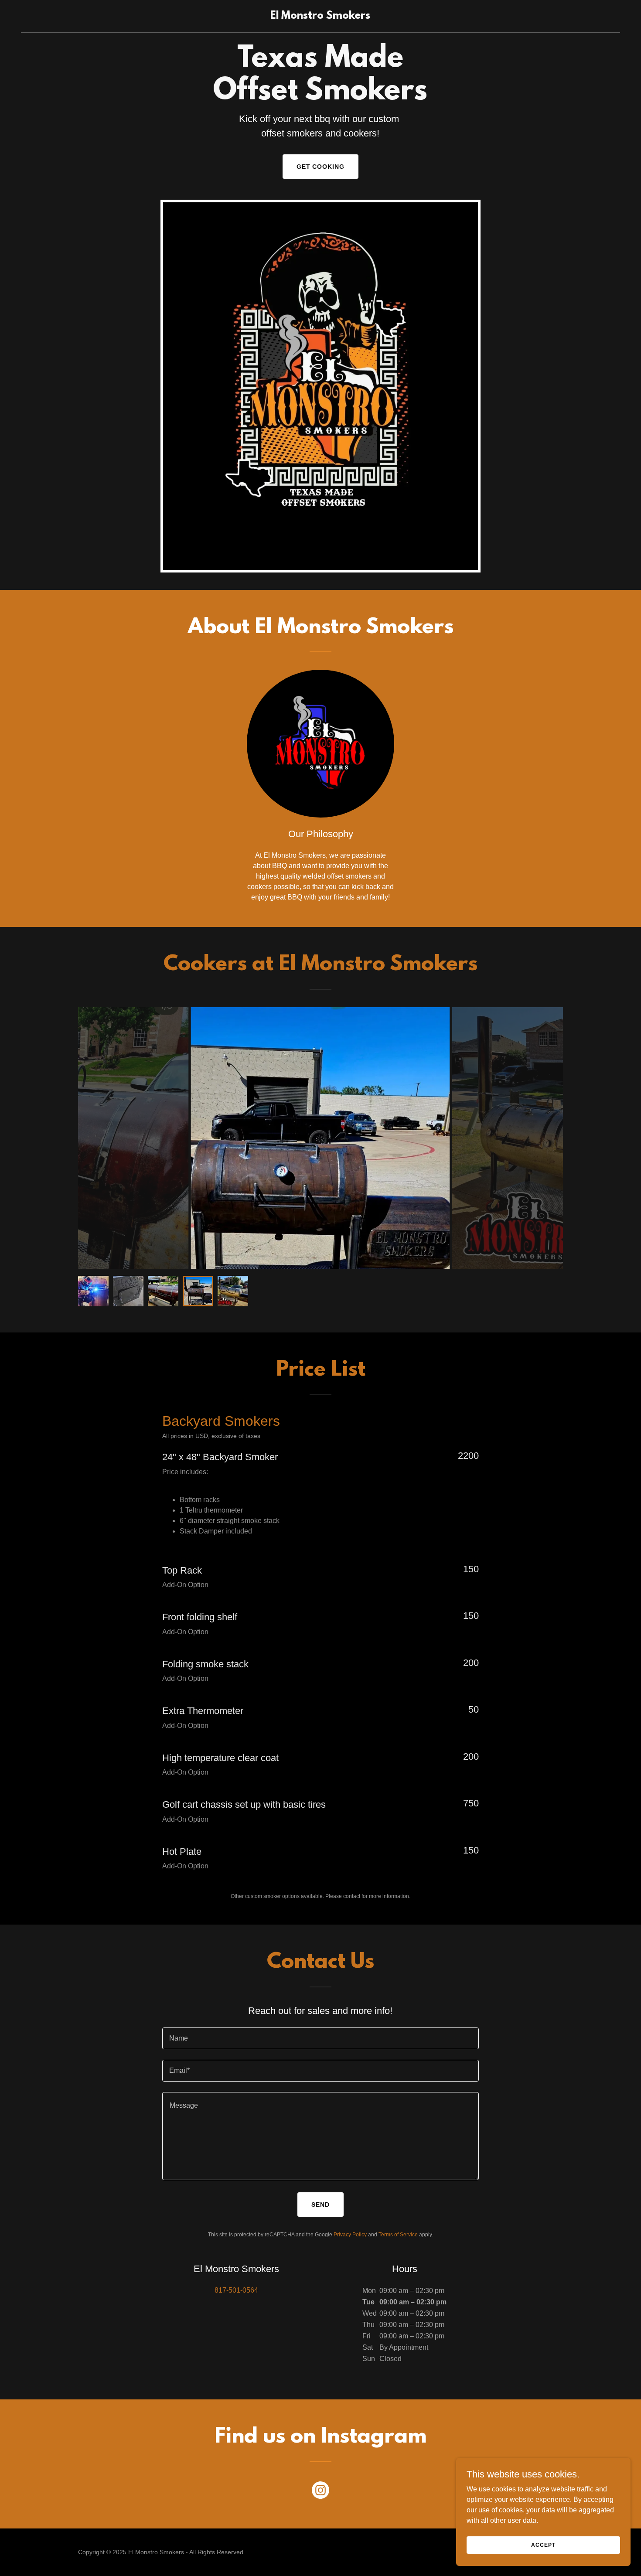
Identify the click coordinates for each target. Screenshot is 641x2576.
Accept (543, 2545)
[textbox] (320, 2038)
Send (320, 2205)
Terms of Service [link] (398, 2235)
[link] (320, 16)
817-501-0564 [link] (236, 2290)
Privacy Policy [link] (350, 2235)
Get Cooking (321, 167)
